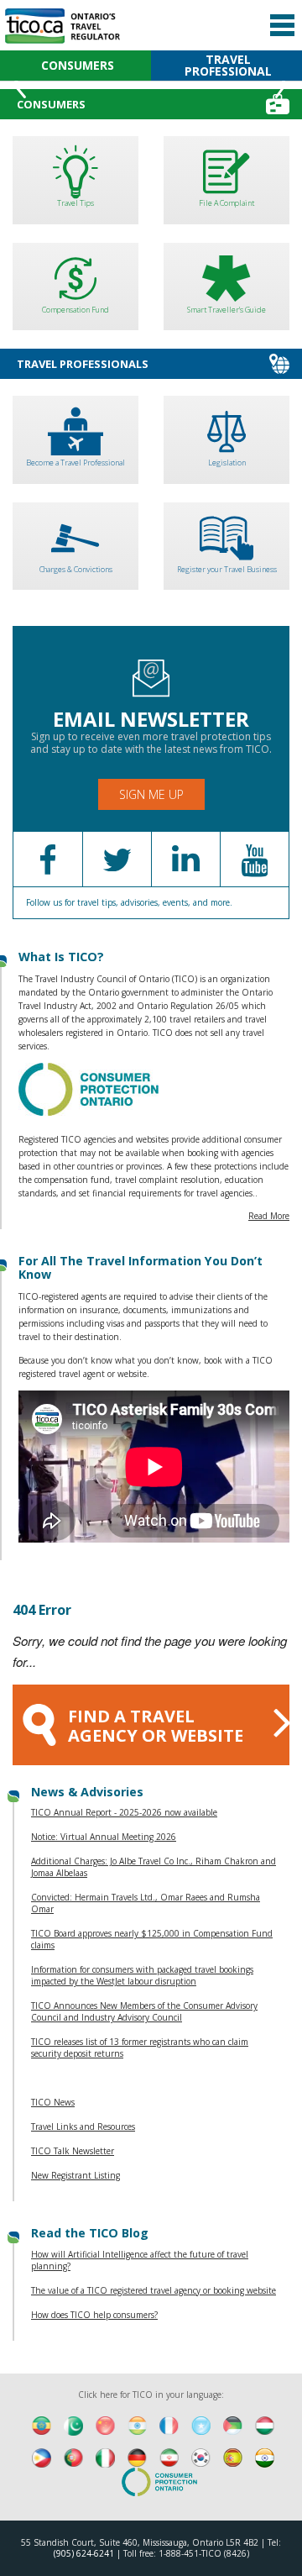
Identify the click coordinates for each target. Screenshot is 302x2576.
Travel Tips (75, 203)
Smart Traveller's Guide (226, 310)
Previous (20, 84)
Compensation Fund (75, 310)
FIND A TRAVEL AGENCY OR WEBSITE (156, 1726)
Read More (269, 1216)
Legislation (227, 463)
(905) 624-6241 (84, 2553)
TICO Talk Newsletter (73, 2151)
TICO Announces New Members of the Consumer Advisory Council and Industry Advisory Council (144, 2011)
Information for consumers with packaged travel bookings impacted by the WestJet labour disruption (142, 1975)
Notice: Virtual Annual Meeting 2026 (104, 1837)
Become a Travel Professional (75, 463)
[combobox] (141, 15)
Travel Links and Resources (83, 2127)
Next (282, 84)
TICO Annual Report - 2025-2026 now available (124, 1812)
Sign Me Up (151, 794)
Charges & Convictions (76, 569)
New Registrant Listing (75, 2175)
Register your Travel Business (227, 569)
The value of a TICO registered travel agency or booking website (154, 2290)
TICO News (53, 2102)
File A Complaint (226, 203)
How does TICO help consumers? (94, 2315)
